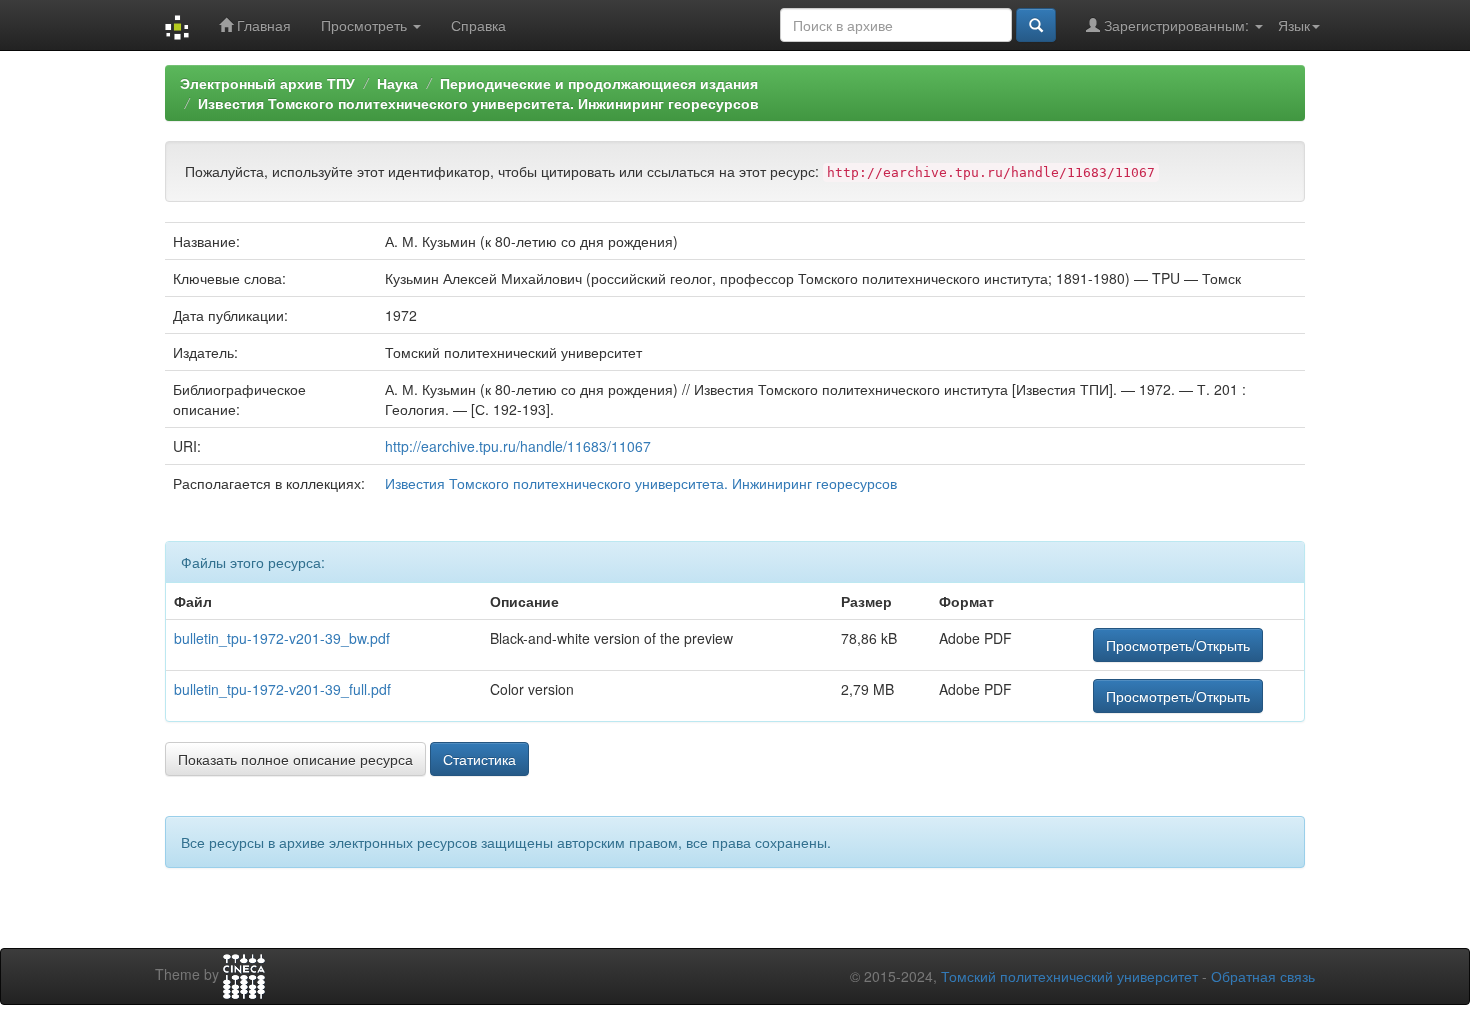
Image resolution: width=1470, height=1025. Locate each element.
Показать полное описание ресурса (295, 759)
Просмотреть (366, 25)
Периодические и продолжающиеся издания (599, 83)
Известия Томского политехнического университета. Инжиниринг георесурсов (478, 103)
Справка (478, 25)
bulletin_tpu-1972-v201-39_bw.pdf (282, 638)
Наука (397, 83)
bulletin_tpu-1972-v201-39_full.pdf (282, 689)
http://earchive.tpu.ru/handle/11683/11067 (518, 446)
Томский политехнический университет (1069, 976)
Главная (262, 25)
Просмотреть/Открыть (1178, 645)
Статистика (479, 759)
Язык (1294, 25)
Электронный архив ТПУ (267, 83)
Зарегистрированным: (1176, 25)
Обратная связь (1263, 976)
